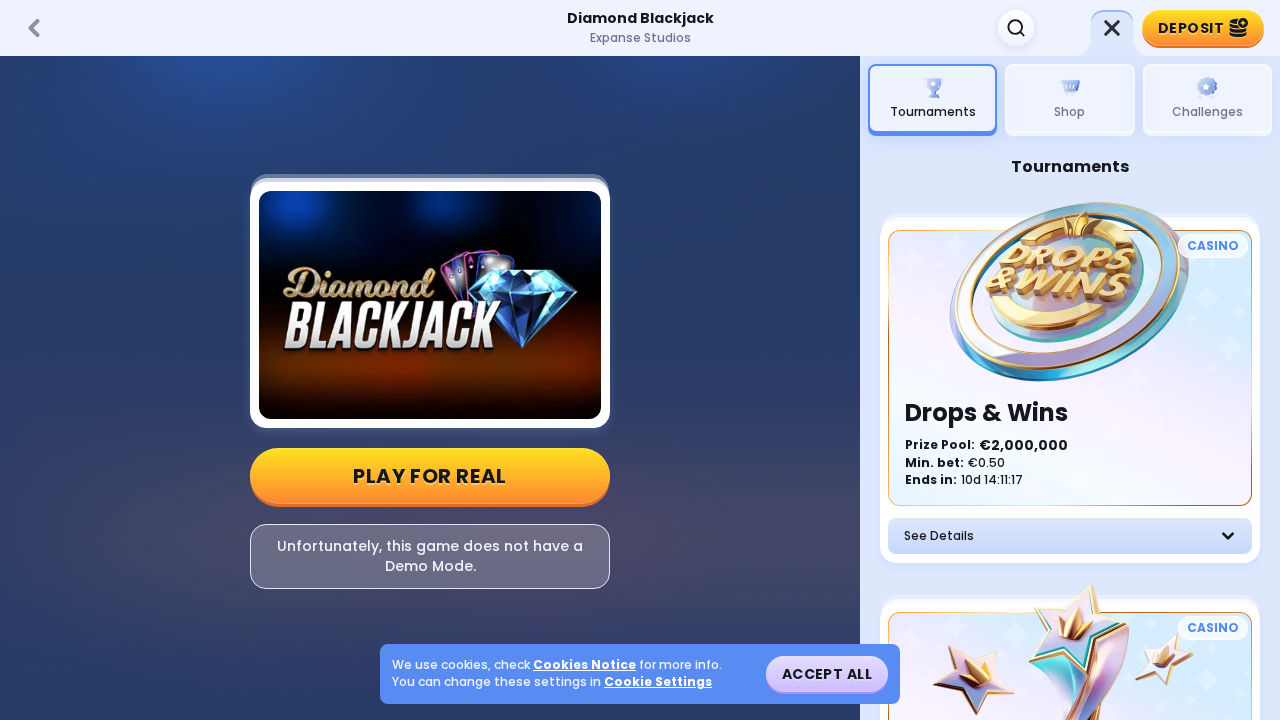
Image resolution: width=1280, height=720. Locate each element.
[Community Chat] (1064, 28)
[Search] (1016, 28)
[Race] (1112, 28)
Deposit (1191, 28)
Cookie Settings (658, 682)
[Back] (34, 28)
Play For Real (430, 476)
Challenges (1207, 111)
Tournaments (933, 111)
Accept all (827, 674)
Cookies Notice (584, 665)
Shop (1069, 111)
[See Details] (1228, 536)
